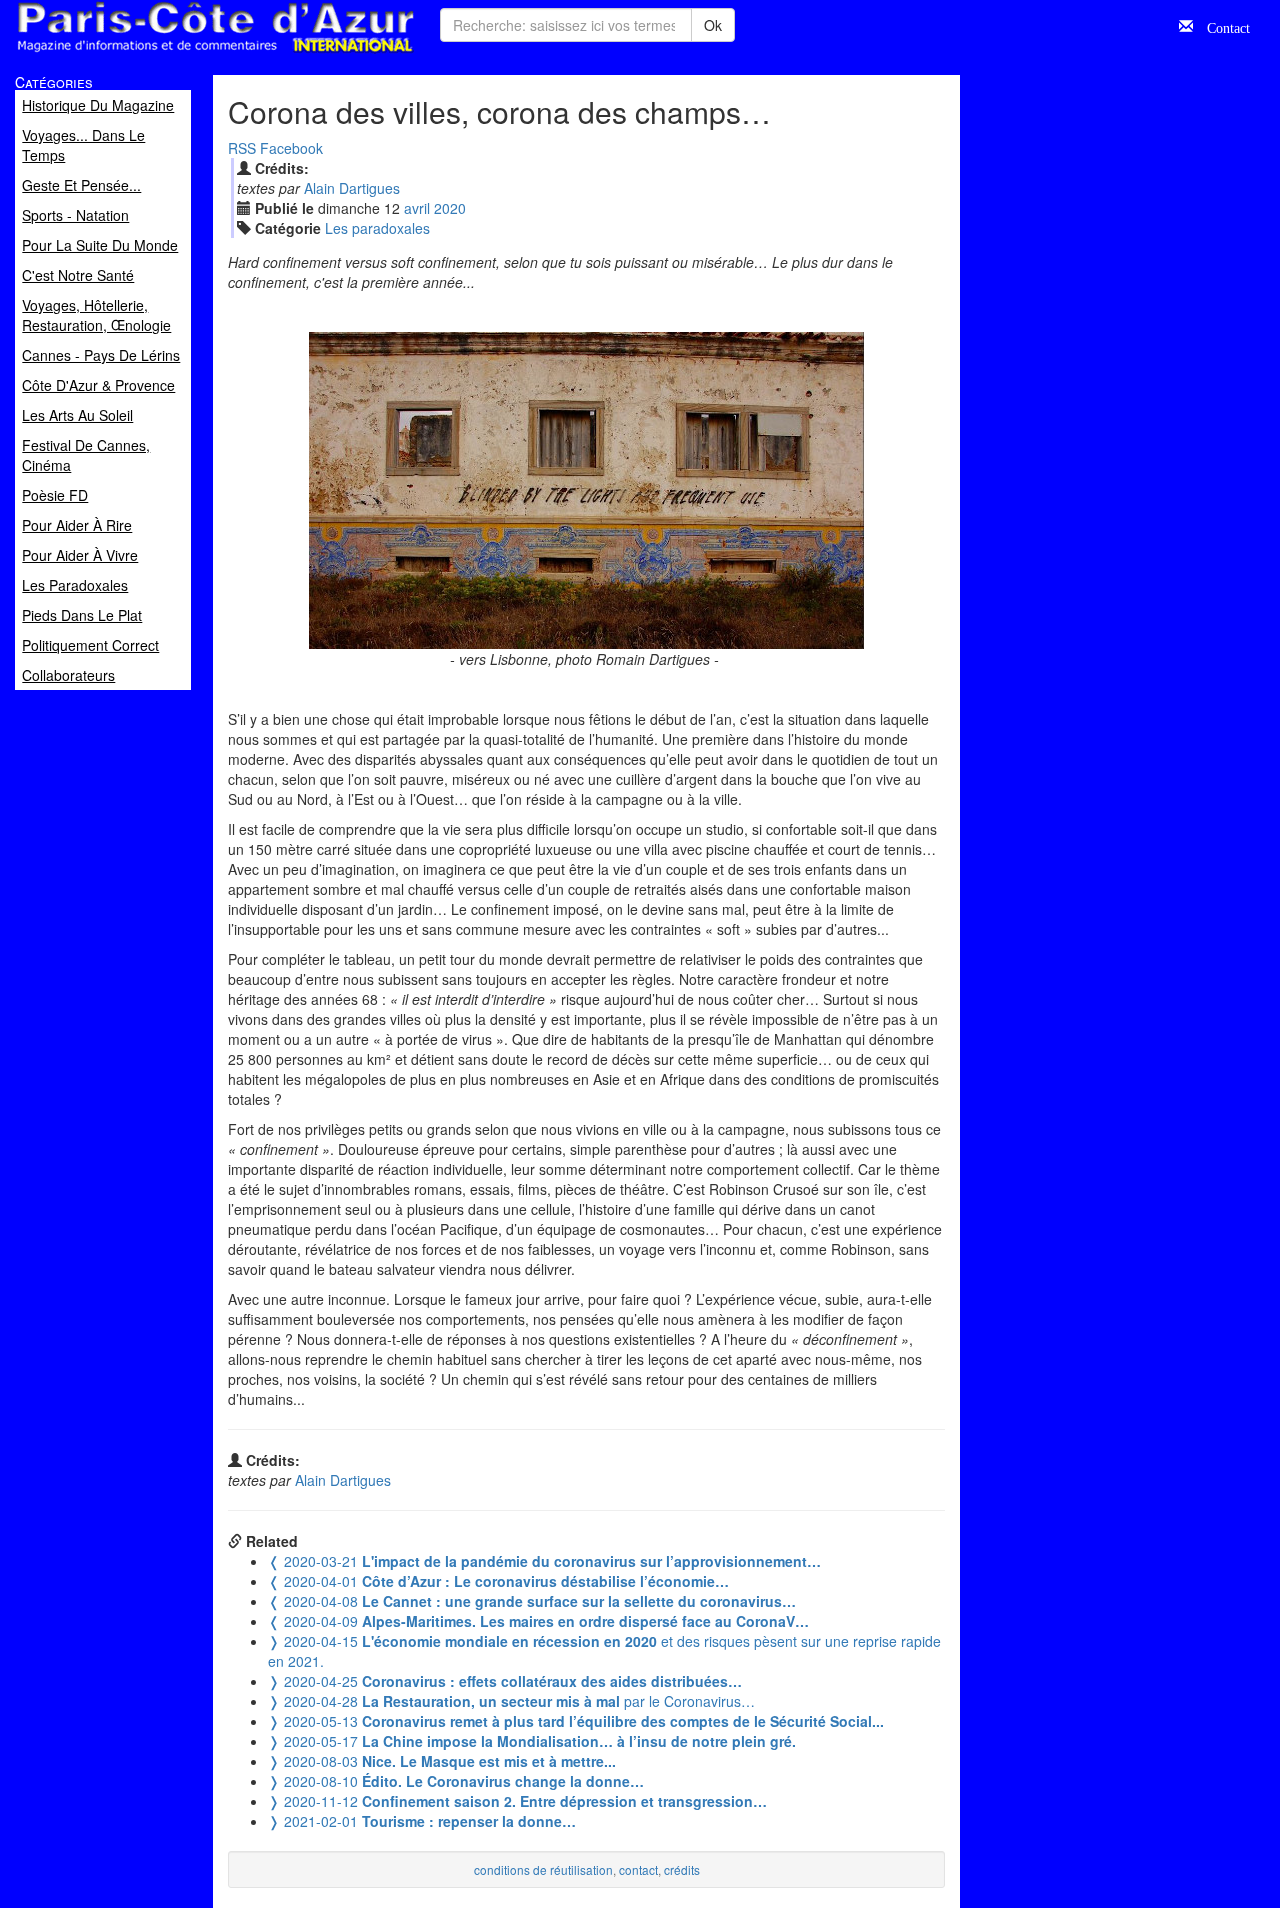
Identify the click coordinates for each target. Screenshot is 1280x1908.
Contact (1221, 26)
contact (638, 1869)
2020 (450, 208)
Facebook (291, 148)
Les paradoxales (377, 228)
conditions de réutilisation (543, 1869)
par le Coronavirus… (511, 1701)
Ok (713, 25)
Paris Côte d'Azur (171, 53)
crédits (682, 1869)
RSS (242, 148)
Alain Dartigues (352, 188)
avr (417, 208)
